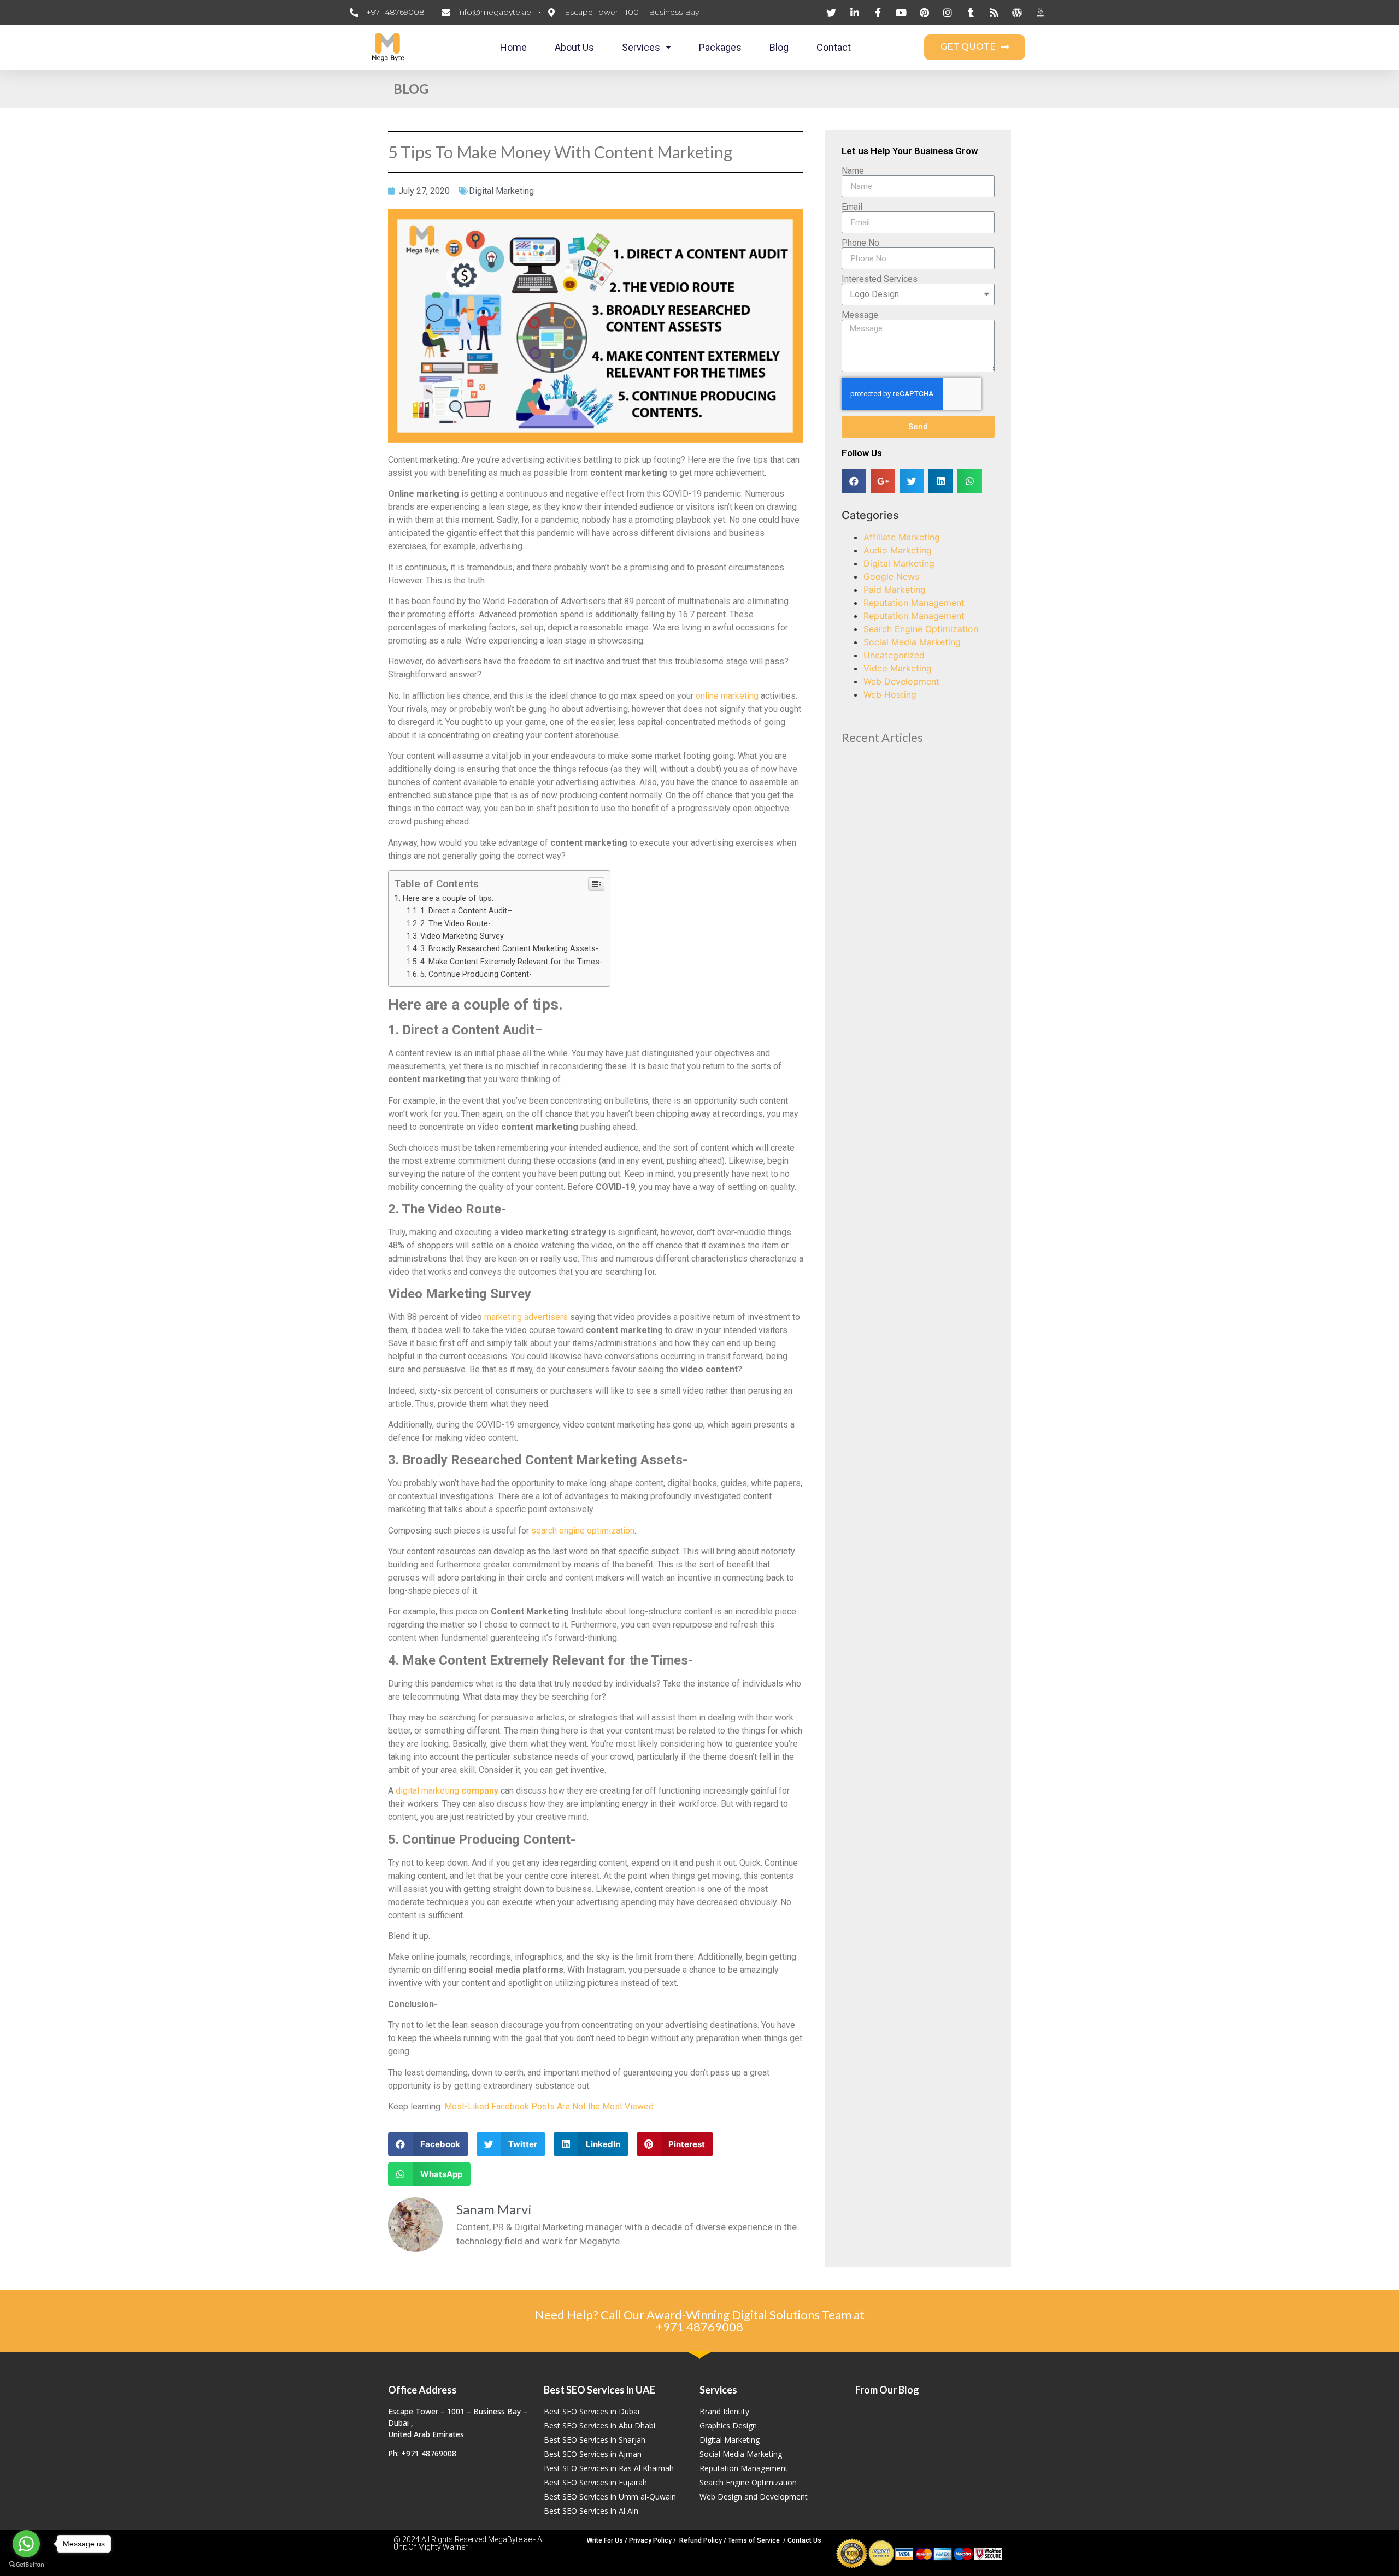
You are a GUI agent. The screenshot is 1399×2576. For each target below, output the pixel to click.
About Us (574, 47)
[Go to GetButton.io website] (26, 2565)
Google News (891, 576)
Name (853, 171)
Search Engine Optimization (921, 629)
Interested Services (880, 279)
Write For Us (605, 2540)
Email (852, 207)
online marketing (726, 696)
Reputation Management (914, 603)
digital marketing (447, 1791)
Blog (779, 47)
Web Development (901, 681)
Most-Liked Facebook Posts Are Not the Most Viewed (549, 2106)
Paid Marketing (895, 590)
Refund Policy (701, 2540)
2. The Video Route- (457, 924)
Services (641, 47)
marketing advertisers (526, 1317)
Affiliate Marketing (902, 537)
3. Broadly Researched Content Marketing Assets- (509, 949)
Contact (834, 47)
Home (513, 47)
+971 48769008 (699, 2327)
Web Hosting (890, 694)
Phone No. (861, 243)
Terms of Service (754, 2540)
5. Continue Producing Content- (476, 974)
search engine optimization (583, 1531)
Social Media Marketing (912, 642)
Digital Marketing (501, 191)
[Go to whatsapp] (26, 2544)
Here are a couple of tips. (449, 898)
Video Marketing (898, 668)
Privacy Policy (650, 2540)
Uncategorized (894, 655)
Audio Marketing (898, 550)
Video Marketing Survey (463, 936)
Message (860, 315)
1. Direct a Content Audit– (467, 911)
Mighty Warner (443, 2547)
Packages (720, 47)
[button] (975, 47)
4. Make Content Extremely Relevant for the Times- (512, 962)
